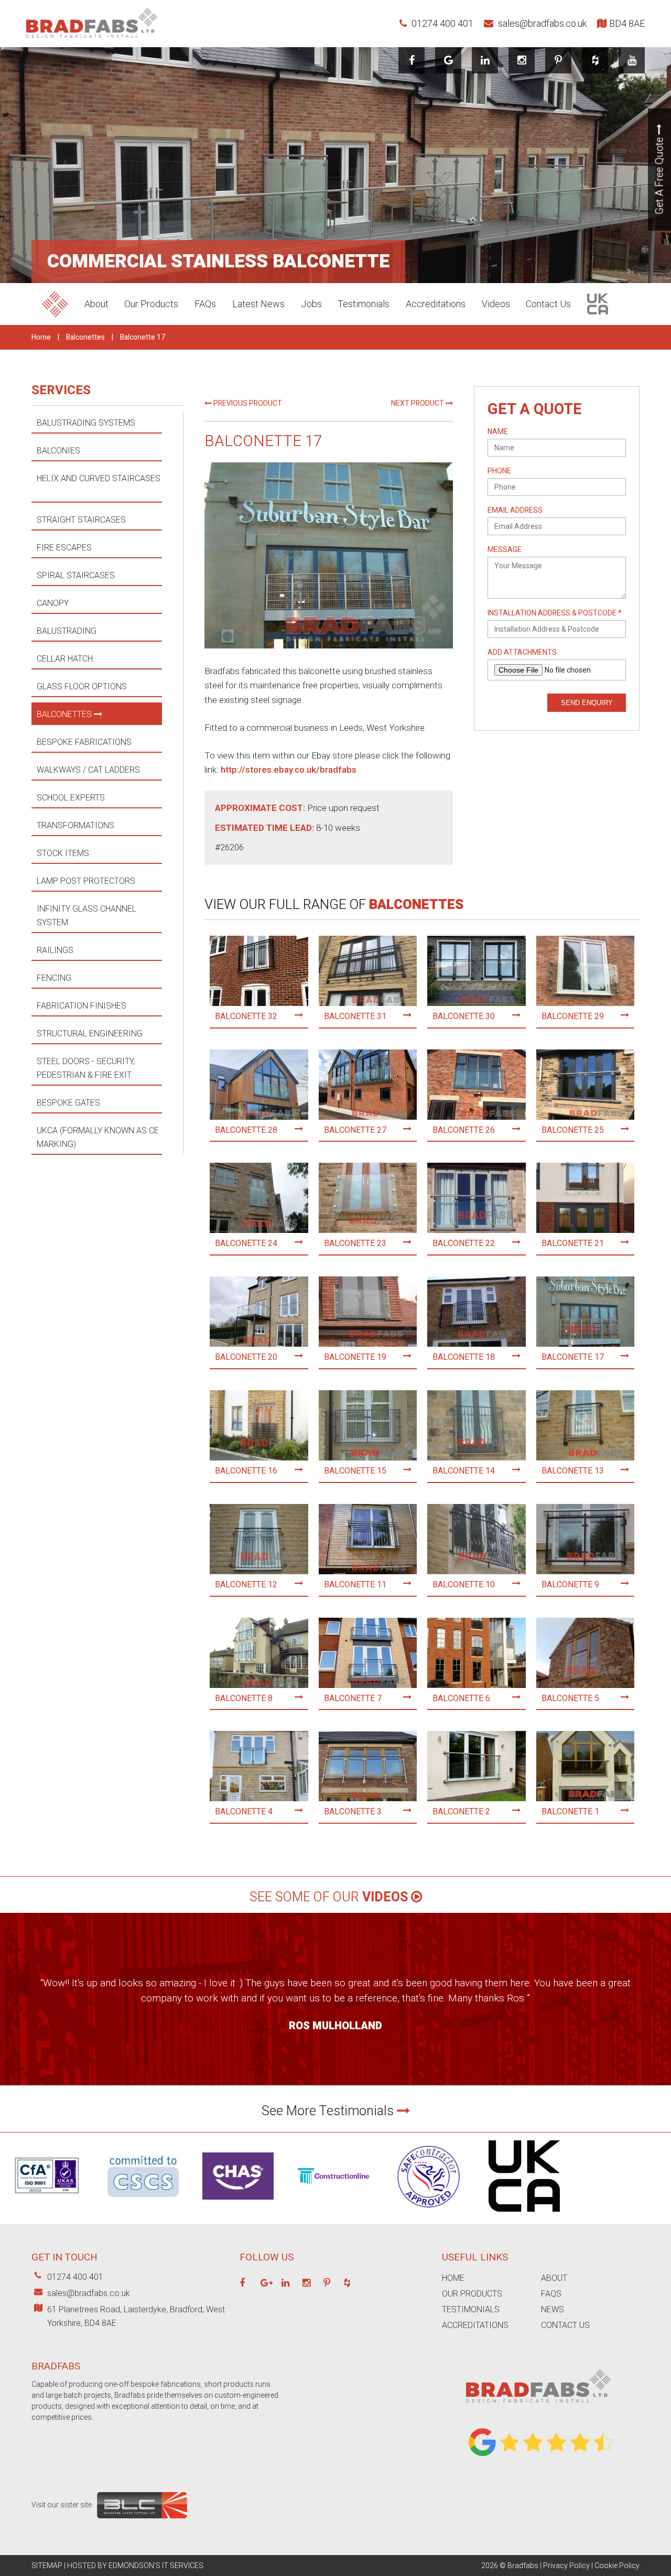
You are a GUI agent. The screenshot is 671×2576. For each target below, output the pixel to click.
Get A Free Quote (660, 175)
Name (498, 432)
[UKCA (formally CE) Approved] (524, 2214)
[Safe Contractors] (429, 2214)
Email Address (515, 510)
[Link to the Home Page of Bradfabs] (538, 2411)
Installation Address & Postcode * (555, 613)
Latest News (258, 304)
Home (41, 337)
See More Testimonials (329, 2111)
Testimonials (364, 304)
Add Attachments (522, 652)
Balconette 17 (143, 337)
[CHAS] (238, 2202)
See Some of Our (329, 1897)
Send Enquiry (587, 703)
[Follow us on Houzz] (595, 60)
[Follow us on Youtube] (632, 60)
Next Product (418, 403)
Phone (499, 471)
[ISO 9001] (48, 2207)
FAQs (205, 304)
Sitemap (47, 2566)
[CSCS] (143, 2200)
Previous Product (247, 403)
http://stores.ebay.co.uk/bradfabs (289, 770)
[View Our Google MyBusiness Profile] (448, 60)
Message (505, 550)
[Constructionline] (333, 2187)
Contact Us (548, 304)
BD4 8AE (627, 23)
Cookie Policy (617, 2566)
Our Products (151, 304)
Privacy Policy (566, 2566)
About (96, 304)
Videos (496, 304)
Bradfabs (523, 2566)
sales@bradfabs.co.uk (541, 23)
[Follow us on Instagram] (522, 60)
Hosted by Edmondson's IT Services (135, 2566)
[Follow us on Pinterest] (558, 60)
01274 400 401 (441, 23)
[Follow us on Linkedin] (485, 60)
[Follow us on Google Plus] (267, 2283)
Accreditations (436, 304)
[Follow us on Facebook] (412, 60)
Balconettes (85, 337)
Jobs (311, 304)
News (553, 2309)
